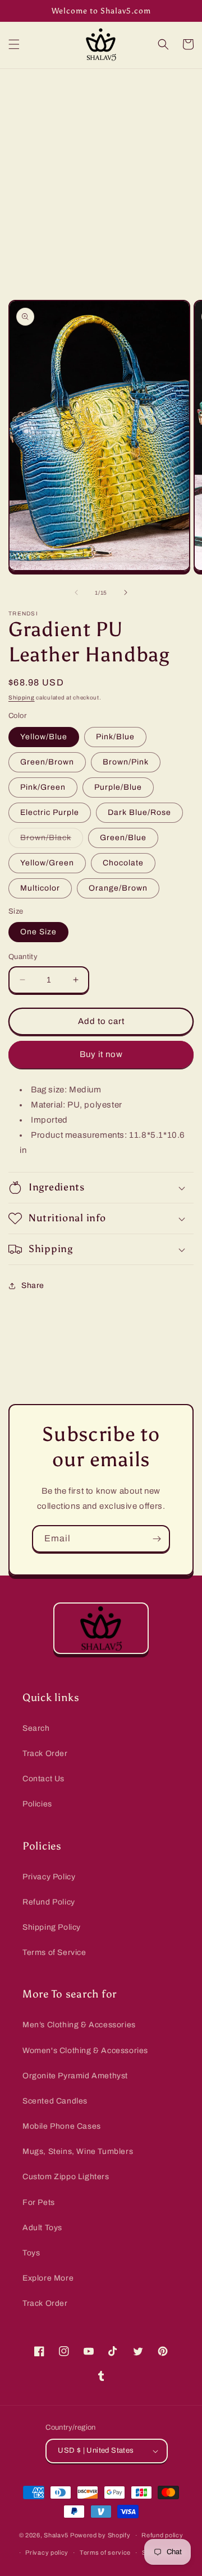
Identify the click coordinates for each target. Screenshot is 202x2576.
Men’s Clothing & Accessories (79, 2025)
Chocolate (123, 863)
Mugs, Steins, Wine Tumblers (78, 2151)
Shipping (22, 698)
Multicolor (40, 888)
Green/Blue (123, 838)
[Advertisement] (101, 175)
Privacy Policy (49, 1877)
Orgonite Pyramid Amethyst (75, 2076)
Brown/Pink (126, 762)
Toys (31, 2253)
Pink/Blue (115, 737)
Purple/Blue (118, 787)
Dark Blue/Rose (139, 812)
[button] (14, 44)
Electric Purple (50, 812)
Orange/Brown (118, 888)
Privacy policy (47, 2552)
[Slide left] (76, 592)
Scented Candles (55, 2101)
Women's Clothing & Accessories (85, 2051)
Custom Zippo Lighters (66, 2177)
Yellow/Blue (44, 737)
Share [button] (33, 1285)
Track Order (45, 1753)
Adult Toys (42, 2228)
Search (36, 1728)
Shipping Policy (52, 1927)
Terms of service (105, 2552)
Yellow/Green (47, 863)
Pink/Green (43, 787)
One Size (38, 932)
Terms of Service (54, 1952)
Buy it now (101, 1054)
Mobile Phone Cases (62, 2126)
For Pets (39, 2202)
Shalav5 (56, 2535)
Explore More (48, 2278)
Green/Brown (47, 762)
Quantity (23, 957)
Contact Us (43, 1779)
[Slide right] (126, 592)
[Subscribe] (157, 1539)
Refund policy (162, 2535)
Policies (37, 1804)
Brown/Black (52, 840)
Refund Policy (49, 1902)
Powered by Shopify (100, 2535)
